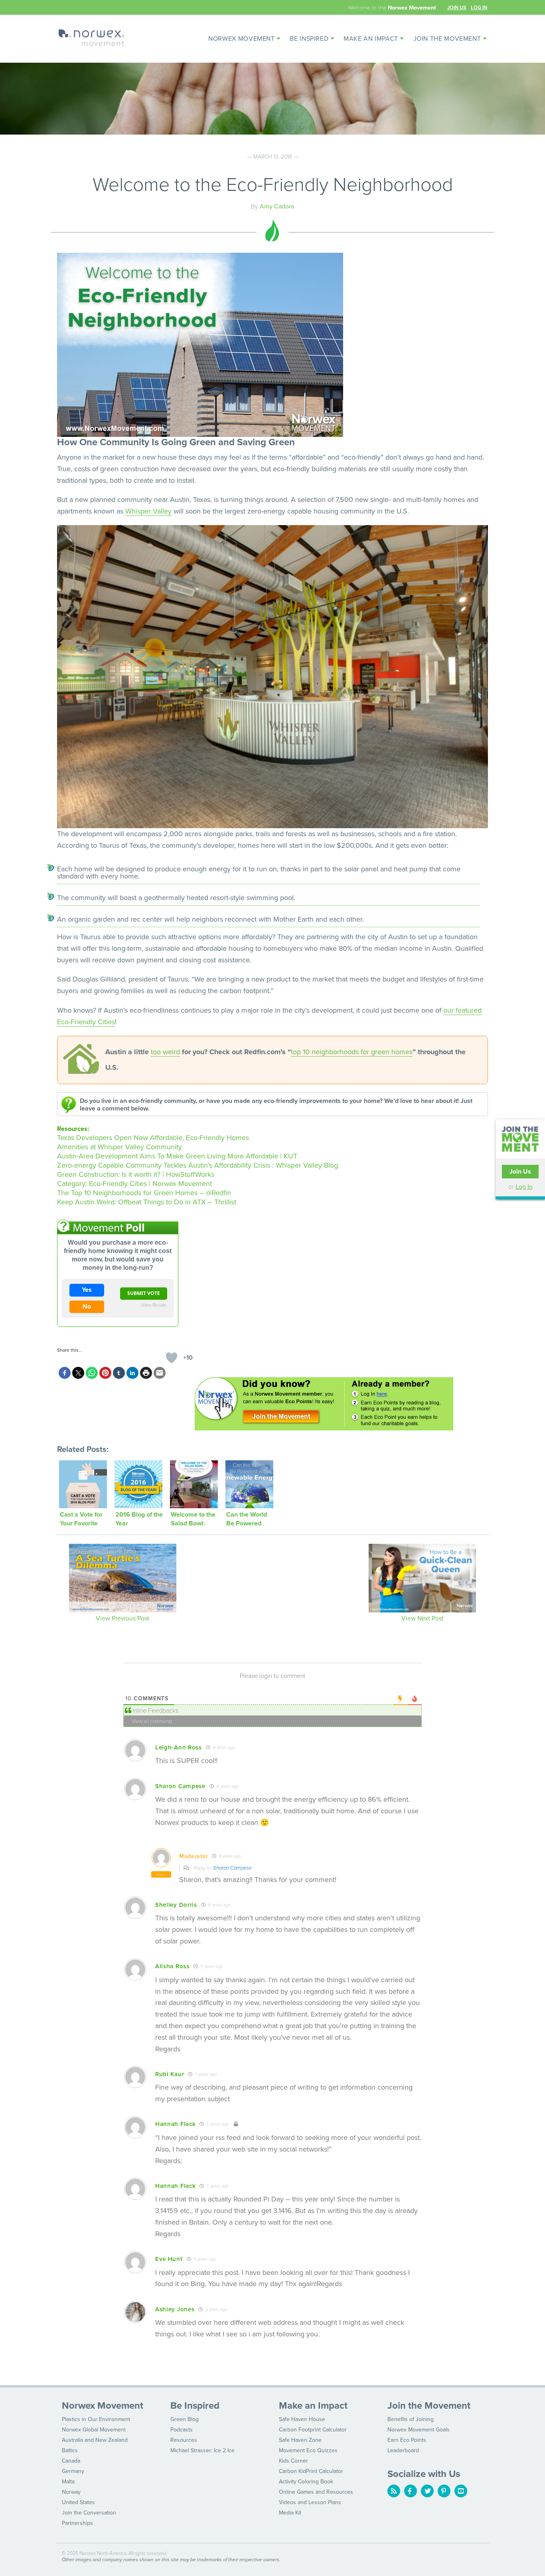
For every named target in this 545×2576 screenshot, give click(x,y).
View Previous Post (122, 1618)
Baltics (70, 2450)
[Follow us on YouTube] (461, 2491)
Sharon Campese (232, 1868)
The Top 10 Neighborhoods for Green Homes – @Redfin (144, 1193)
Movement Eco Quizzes (308, 2450)
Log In (479, 7)
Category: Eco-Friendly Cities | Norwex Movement (134, 1184)
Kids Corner (293, 2461)
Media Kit (290, 2513)
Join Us (457, 7)
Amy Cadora (277, 206)
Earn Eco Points (407, 2440)
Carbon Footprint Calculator (313, 2430)
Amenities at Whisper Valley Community (119, 1147)
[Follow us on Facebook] (411, 2491)
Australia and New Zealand (95, 2440)
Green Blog (185, 2419)
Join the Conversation (89, 2513)
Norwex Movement (242, 39)
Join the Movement (447, 39)
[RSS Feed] (394, 2491)
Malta (68, 2482)
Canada (71, 2461)
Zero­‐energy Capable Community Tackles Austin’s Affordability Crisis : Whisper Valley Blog (197, 1165)
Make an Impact (371, 39)
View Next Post (423, 1618)
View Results (154, 1305)
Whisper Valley (148, 511)
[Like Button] (172, 1358)
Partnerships (77, 2523)
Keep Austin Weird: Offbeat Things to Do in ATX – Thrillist (147, 1202)
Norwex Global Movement (94, 2430)
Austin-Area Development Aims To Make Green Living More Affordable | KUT (177, 1156)
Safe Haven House (302, 2419)
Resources (184, 2440)
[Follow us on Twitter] (427, 2491)
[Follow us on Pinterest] (444, 2491)
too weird (165, 1052)
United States (78, 2502)
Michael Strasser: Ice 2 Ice (202, 2450)
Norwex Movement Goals (419, 2430)
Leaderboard (403, 2450)
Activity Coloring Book (306, 2482)
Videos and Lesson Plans (310, 2502)
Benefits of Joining (411, 2419)
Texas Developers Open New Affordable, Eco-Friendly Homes (153, 1138)
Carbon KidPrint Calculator (311, 2471)
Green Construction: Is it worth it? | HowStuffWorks (136, 1174)
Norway (71, 2492)
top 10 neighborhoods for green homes (352, 1052)
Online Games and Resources (316, 2492)
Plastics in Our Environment (96, 2419)
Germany (73, 2471)
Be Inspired (309, 39)
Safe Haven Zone (300, 2440)
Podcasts (182, 2430)
